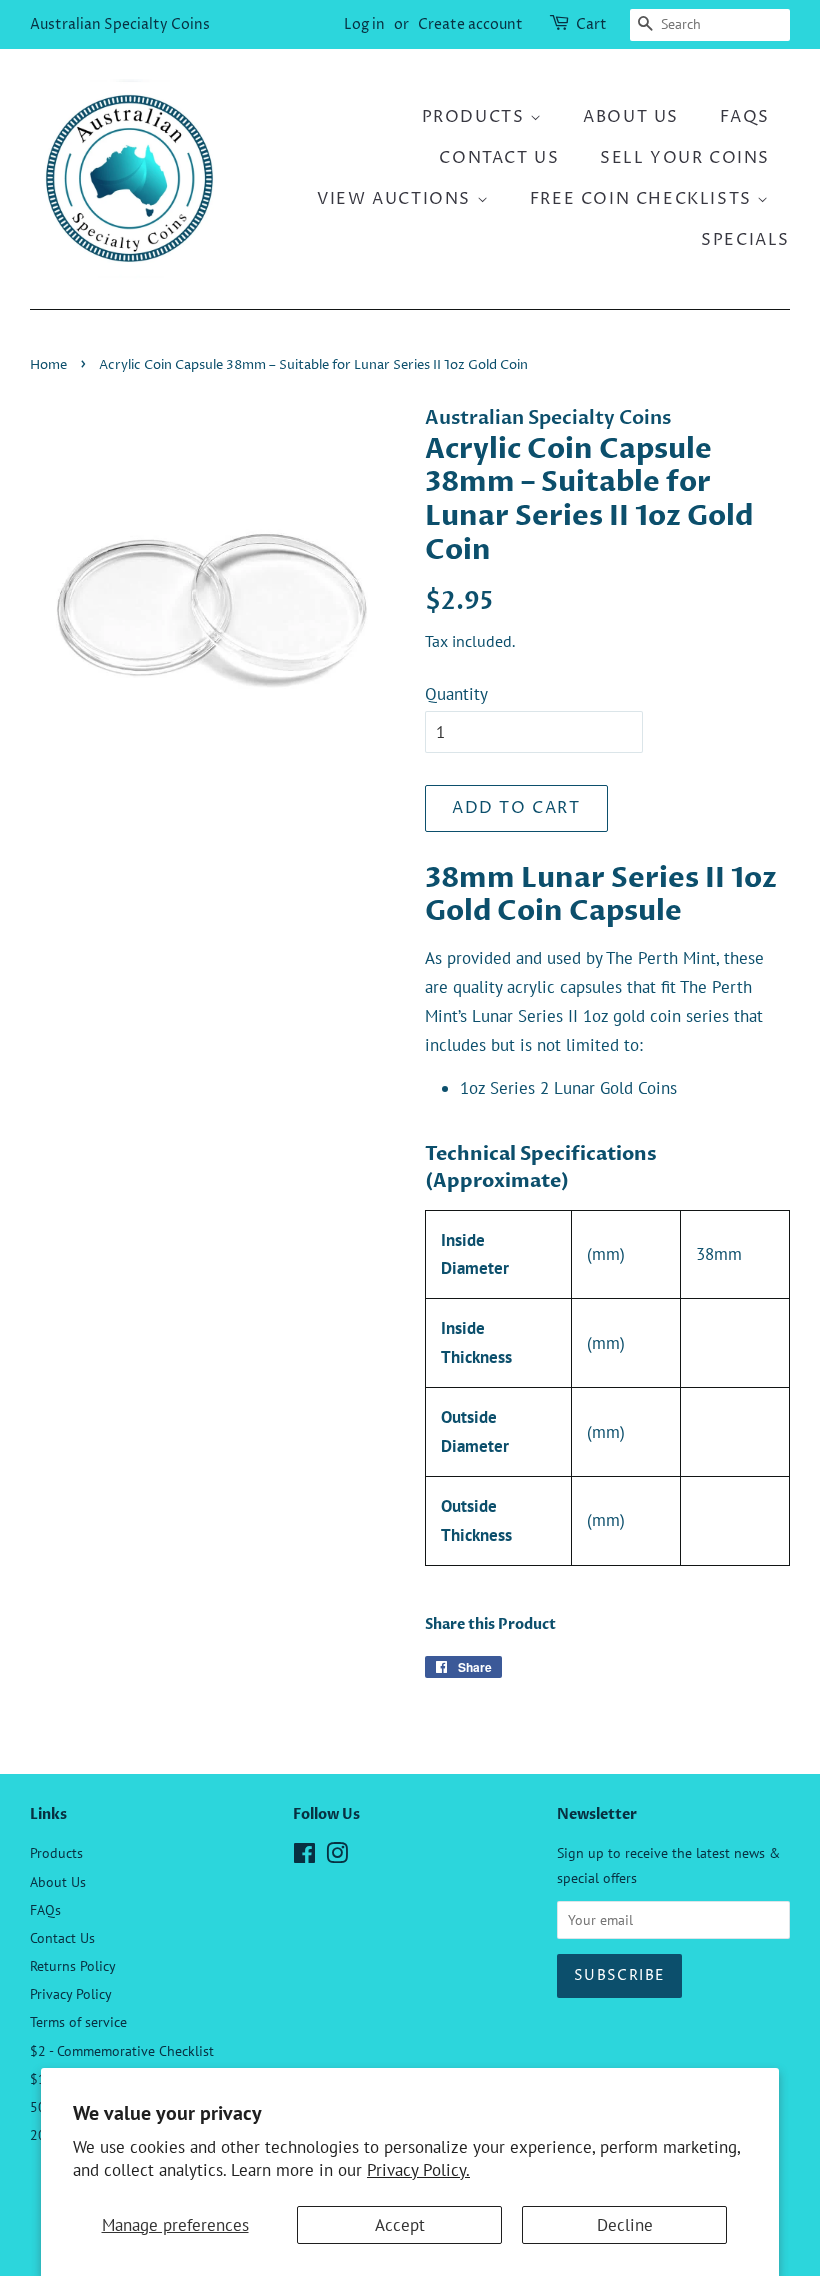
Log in (364, 24)
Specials (745, 240)
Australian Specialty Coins (120, 24)
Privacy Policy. (418, 2170)
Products (476, 117)
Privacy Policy (71, 1993)
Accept (400, 2225)
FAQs (745, 117)
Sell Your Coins (685, 158)
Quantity (456, 694)
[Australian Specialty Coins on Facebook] (304, 1856)
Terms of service (78, 2021)
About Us (631, 117)
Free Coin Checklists (644, 199)
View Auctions (396, 199)
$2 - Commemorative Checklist (122, 2050)
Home (48, 365)
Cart (591, 24)
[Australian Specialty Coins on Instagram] (337, 1856)
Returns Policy (73, 1965)
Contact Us (499, 158)
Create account (470, 24)
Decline (625, 2225)
